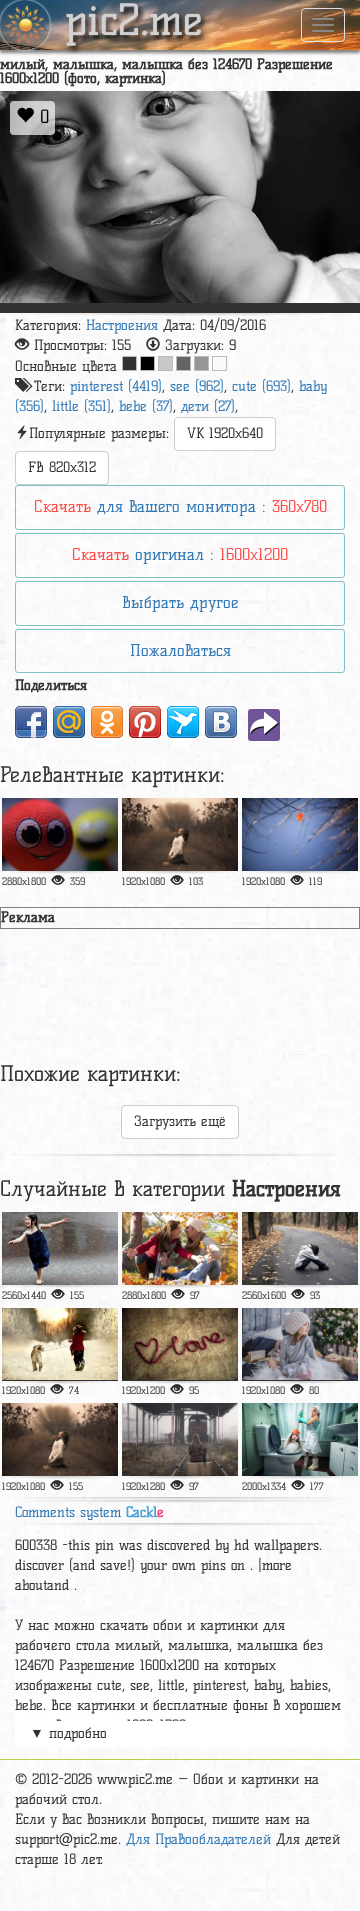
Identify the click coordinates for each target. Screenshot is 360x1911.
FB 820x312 (62, 467)
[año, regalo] (300, 1344)
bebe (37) (146, 406)
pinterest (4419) (116, 386)
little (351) (81, 406)
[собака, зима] (60, 1344)
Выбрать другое (180, 602)
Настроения (122, 325)
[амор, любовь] (180, 1344)
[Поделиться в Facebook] (31, 722)
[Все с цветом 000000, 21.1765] (147, 363)
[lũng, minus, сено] (60, 1439)
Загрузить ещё (180, 1121)
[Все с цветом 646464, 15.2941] (183, 363)
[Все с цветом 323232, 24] (129, 363)
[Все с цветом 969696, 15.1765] (201, 363)
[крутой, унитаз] (300, 1439)
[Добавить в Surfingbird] (183, 722)
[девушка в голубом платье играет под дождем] (60, 1248)
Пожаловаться (180, 650)
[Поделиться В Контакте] (221, 722)
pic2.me (134, 23)
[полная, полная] (60, 834)
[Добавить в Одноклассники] (107, 722)
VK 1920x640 (225, 433)
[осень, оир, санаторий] (180, 1248)
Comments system (89, 1512)
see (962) (197, 386)
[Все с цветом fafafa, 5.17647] (219, 363)
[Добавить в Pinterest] (145, 722)
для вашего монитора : (180, 506)
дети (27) (208, 406)
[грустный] (300, 1248)
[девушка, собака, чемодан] (180, 1439)
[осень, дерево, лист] (300, 834)
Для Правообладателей (198, 1839)
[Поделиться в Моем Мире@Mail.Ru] (69, 722)
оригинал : (180, 554)
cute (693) (261, 386)
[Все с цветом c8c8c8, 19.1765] (165, 363)
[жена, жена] (180, 834)
